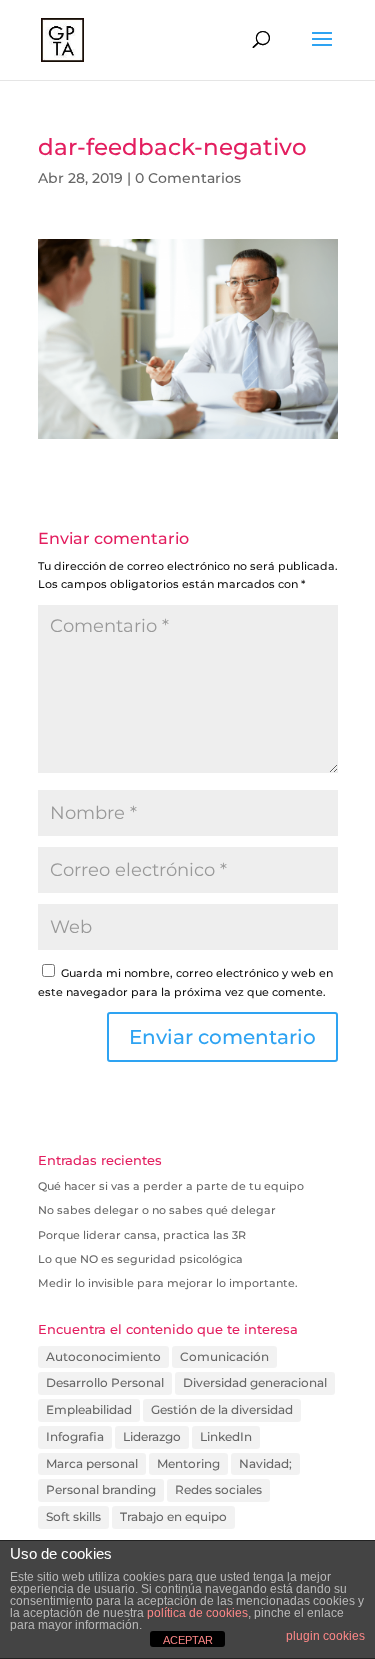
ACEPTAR (188, 1640)
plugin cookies (325, 1636)
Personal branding (101, 1489)
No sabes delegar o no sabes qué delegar (157, 1210)
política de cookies (197, 1613)
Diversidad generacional (255, 1382)
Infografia (75, 1436)
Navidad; (265, 1463)
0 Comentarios (188, 178)
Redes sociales (218, 1489)
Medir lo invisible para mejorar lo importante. (168, 1283)
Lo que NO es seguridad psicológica (140, 1259)
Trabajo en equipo (173, 1516)
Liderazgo (152, 1436)
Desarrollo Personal (105, 1382)
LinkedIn (226, 1436)
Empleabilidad (89, 1409)
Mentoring (188, 1463)
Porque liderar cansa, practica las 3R (142, 1235)
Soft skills (73, 1516)
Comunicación (224, 1356)
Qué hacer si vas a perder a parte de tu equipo (171, 1186)
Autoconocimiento (103, 1356)
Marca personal (92, 1463)
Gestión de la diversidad (222, 1409)
